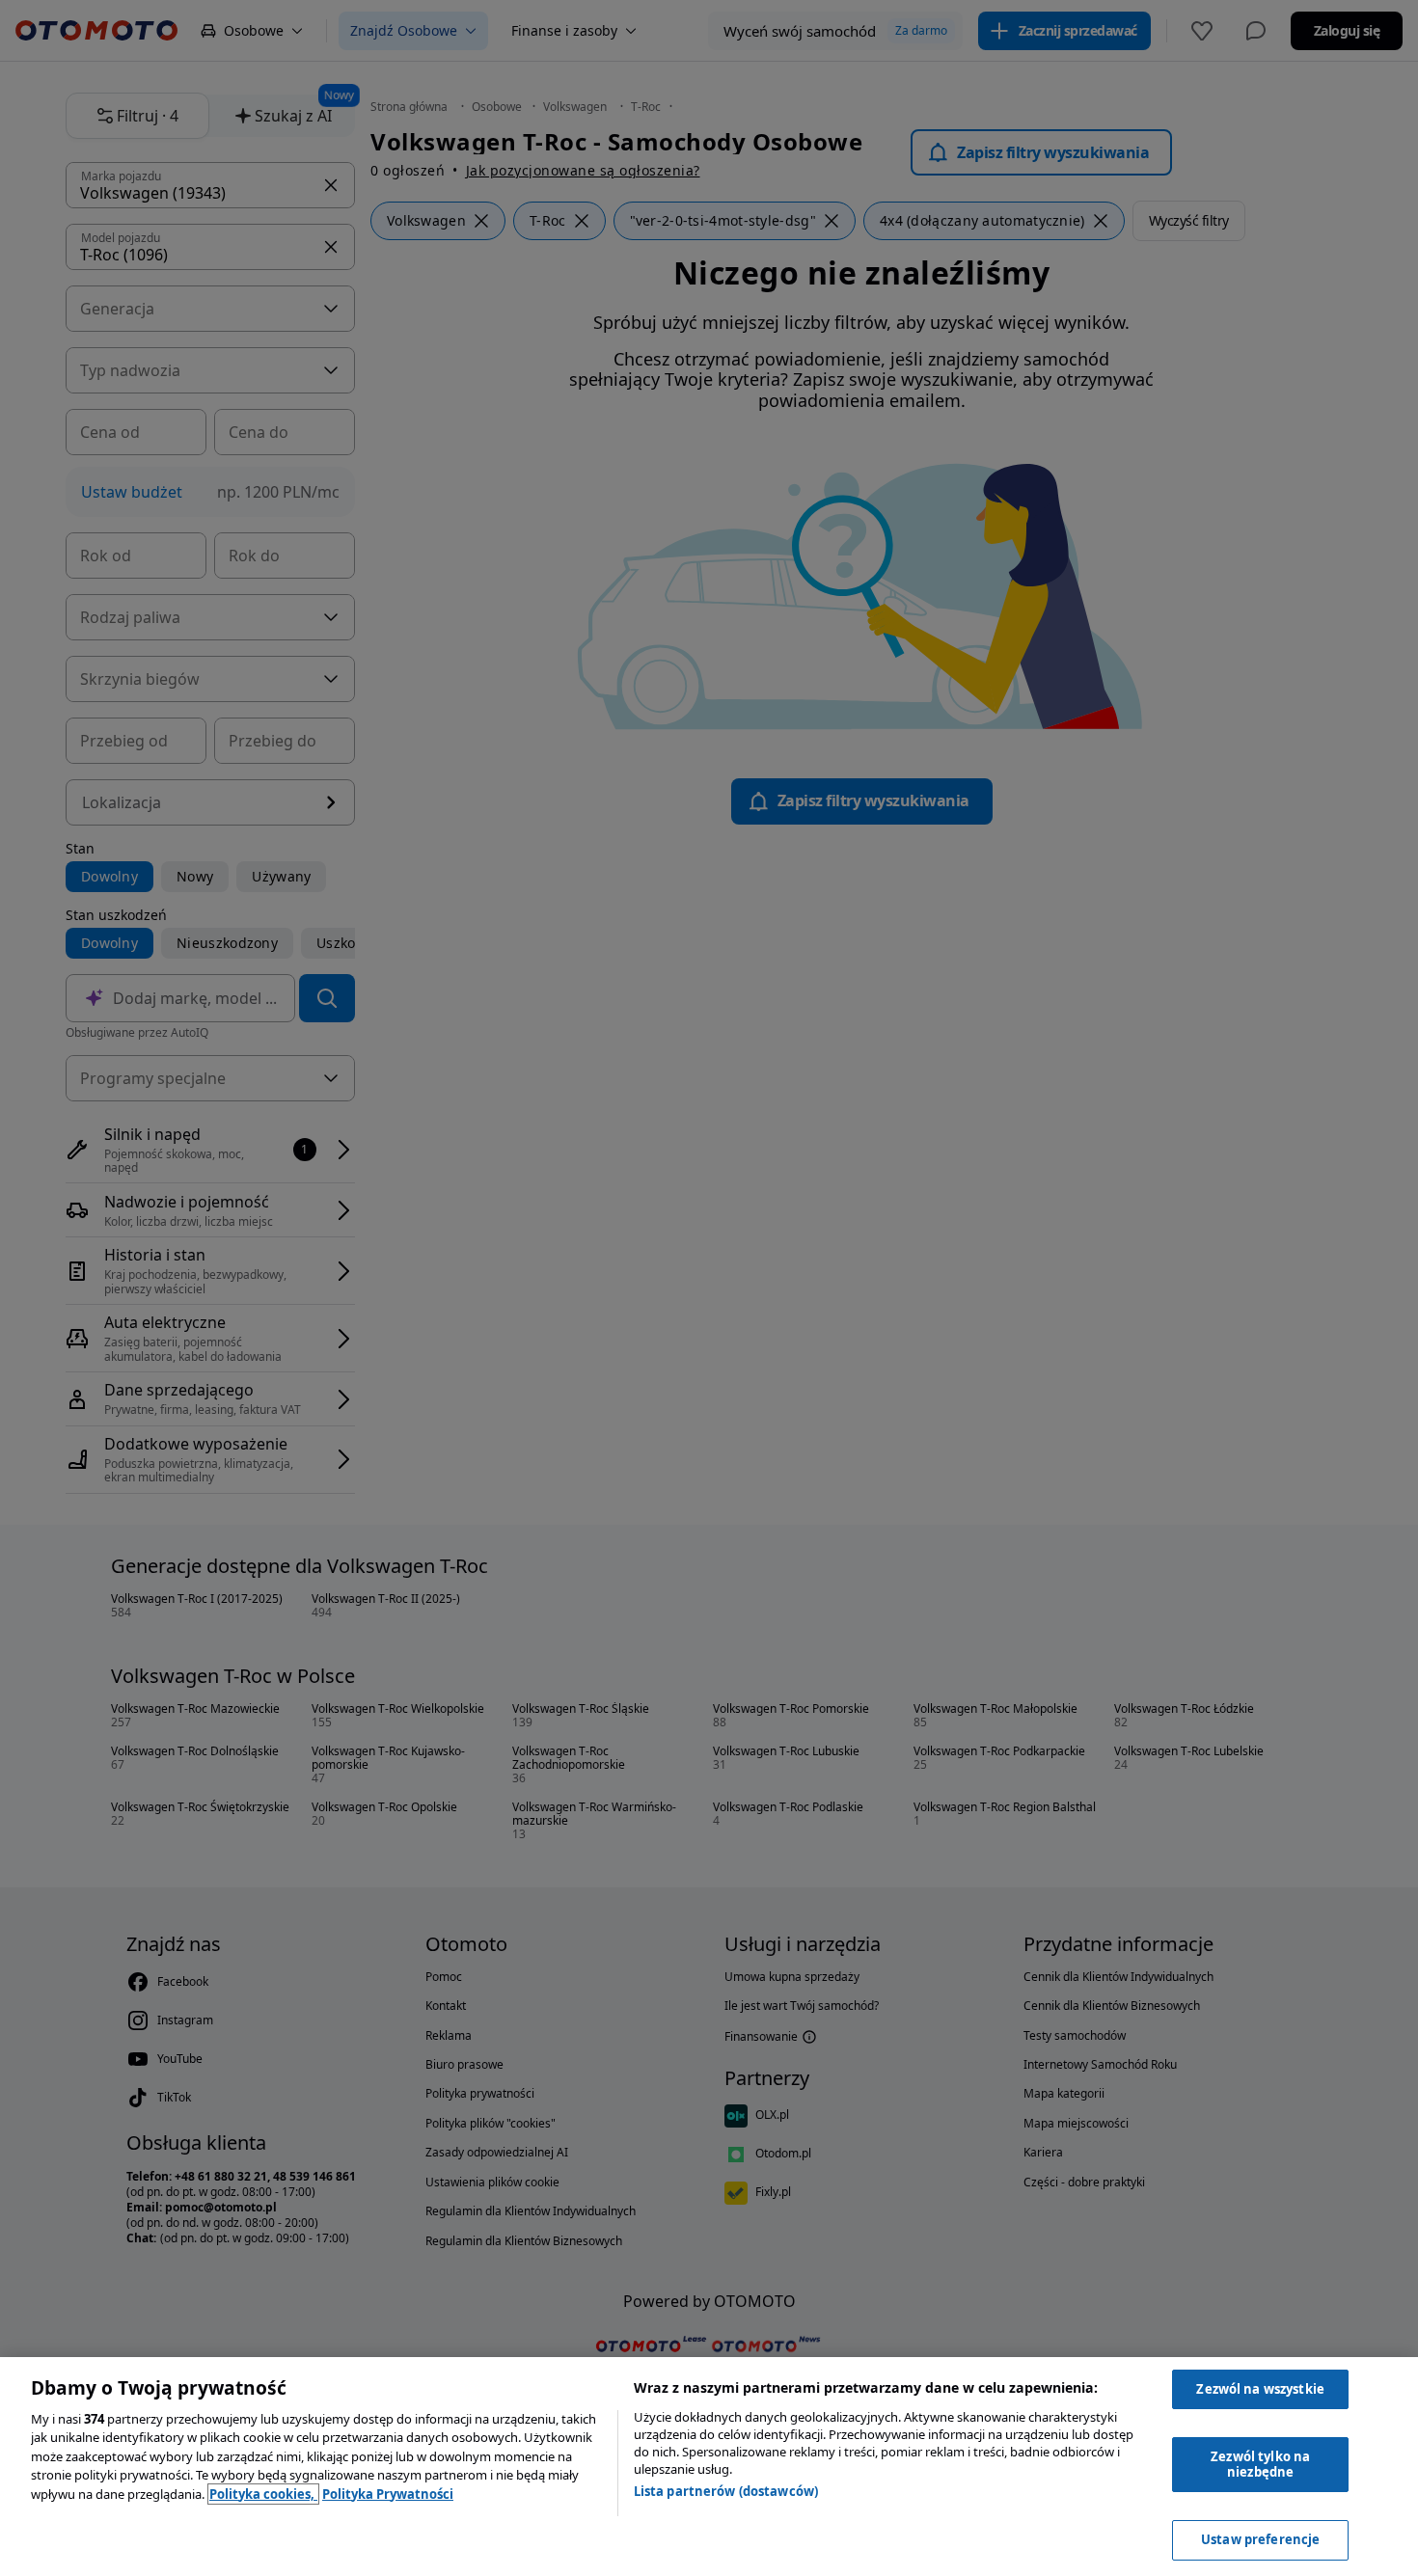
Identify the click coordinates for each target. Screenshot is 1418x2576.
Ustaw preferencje (1260, 2539)
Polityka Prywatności (388, 2494)
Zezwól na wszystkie (1260, 2389)
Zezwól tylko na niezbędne (1260, 2464)
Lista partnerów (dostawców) (726, 2491)
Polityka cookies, (263, 2494)
